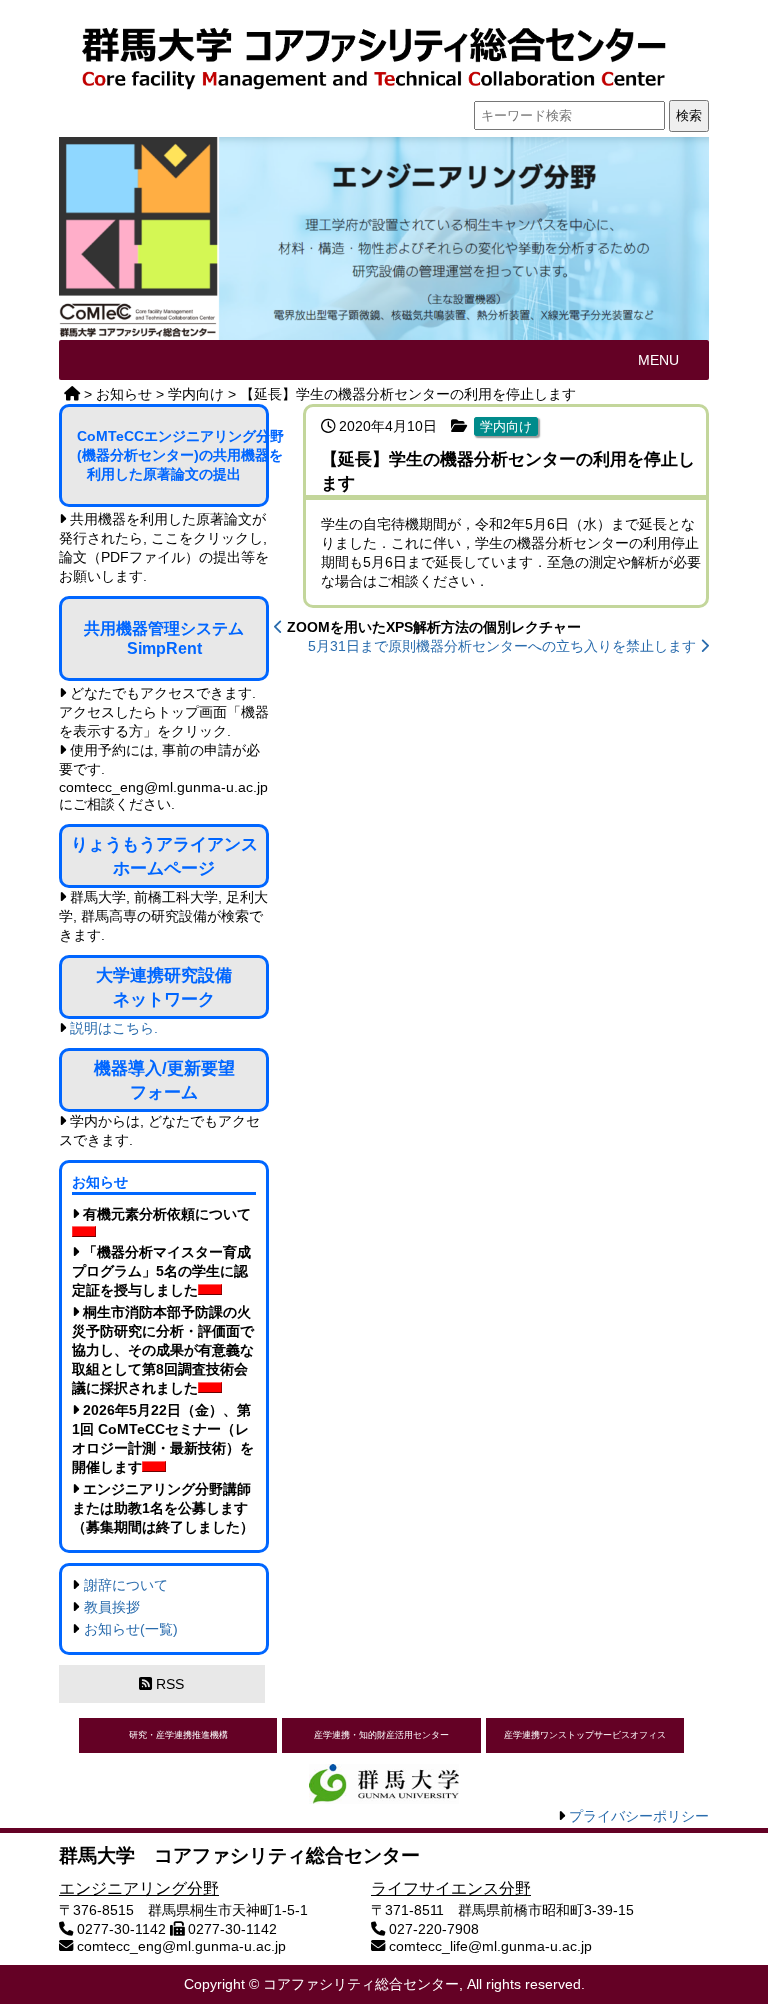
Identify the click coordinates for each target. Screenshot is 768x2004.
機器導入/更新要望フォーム (164, 1080)
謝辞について (126, 1585)
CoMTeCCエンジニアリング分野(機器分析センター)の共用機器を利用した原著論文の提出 (173, 455)
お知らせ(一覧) (131, 1629)
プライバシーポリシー (639, 1816)
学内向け (506, 426)
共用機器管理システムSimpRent (164, 638)
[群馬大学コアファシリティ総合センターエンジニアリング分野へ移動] (72, 394)
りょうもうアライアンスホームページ (164, 856)
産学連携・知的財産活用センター (381, 1735)
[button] (658, 360)
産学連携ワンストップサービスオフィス (585, 1735)
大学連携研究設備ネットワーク (164, 987)
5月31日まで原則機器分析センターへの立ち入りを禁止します (504, 646)
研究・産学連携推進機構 (178, 1735)
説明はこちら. (114, 1028)
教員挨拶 (112, 1607)
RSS (168, 1684)
